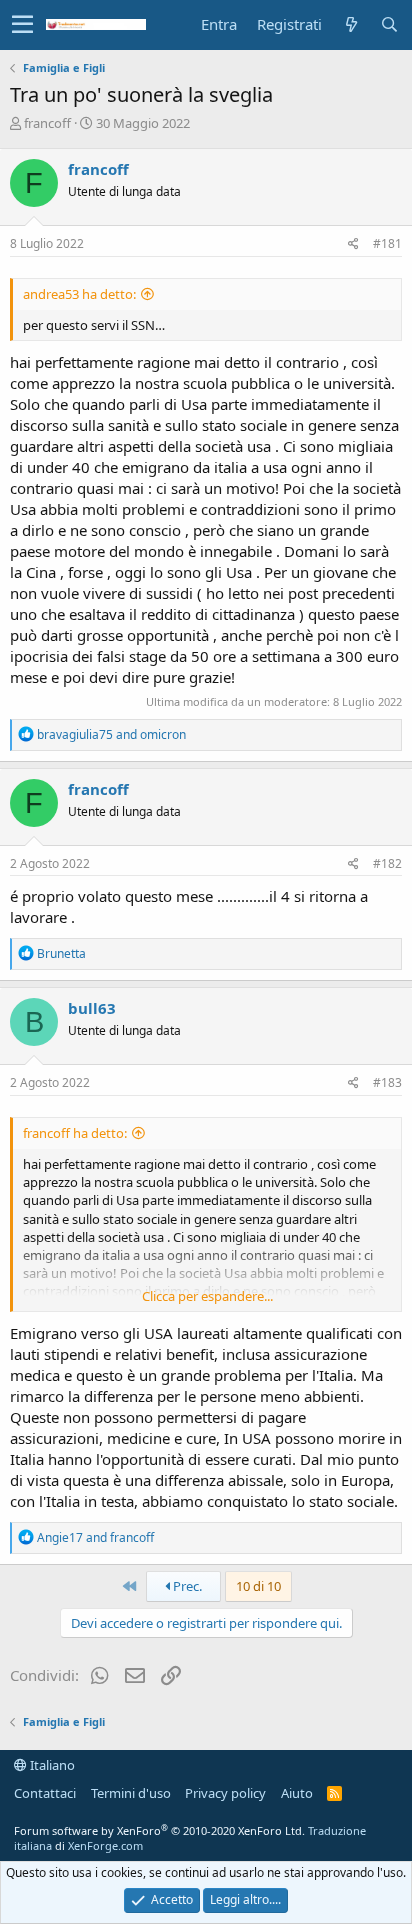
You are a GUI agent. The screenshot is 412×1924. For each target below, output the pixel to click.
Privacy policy (225, 1793)
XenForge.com (105, 1845)
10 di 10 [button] (258, 1586)
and (111, 734)
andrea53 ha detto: (79, 294)
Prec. (186, 1586)
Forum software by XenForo (159, 1830)
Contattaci (45, 1793)
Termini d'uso (131, 1793)
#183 (387, 1082)
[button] (22, 25)
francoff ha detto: (75, 1133)
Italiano (51, 1765)
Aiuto (297, 1793)
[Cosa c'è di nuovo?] (351, 24)
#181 (387, 243)
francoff (47, 123)
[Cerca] (389, 24)
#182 (387, 863)
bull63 (92, 1008)
